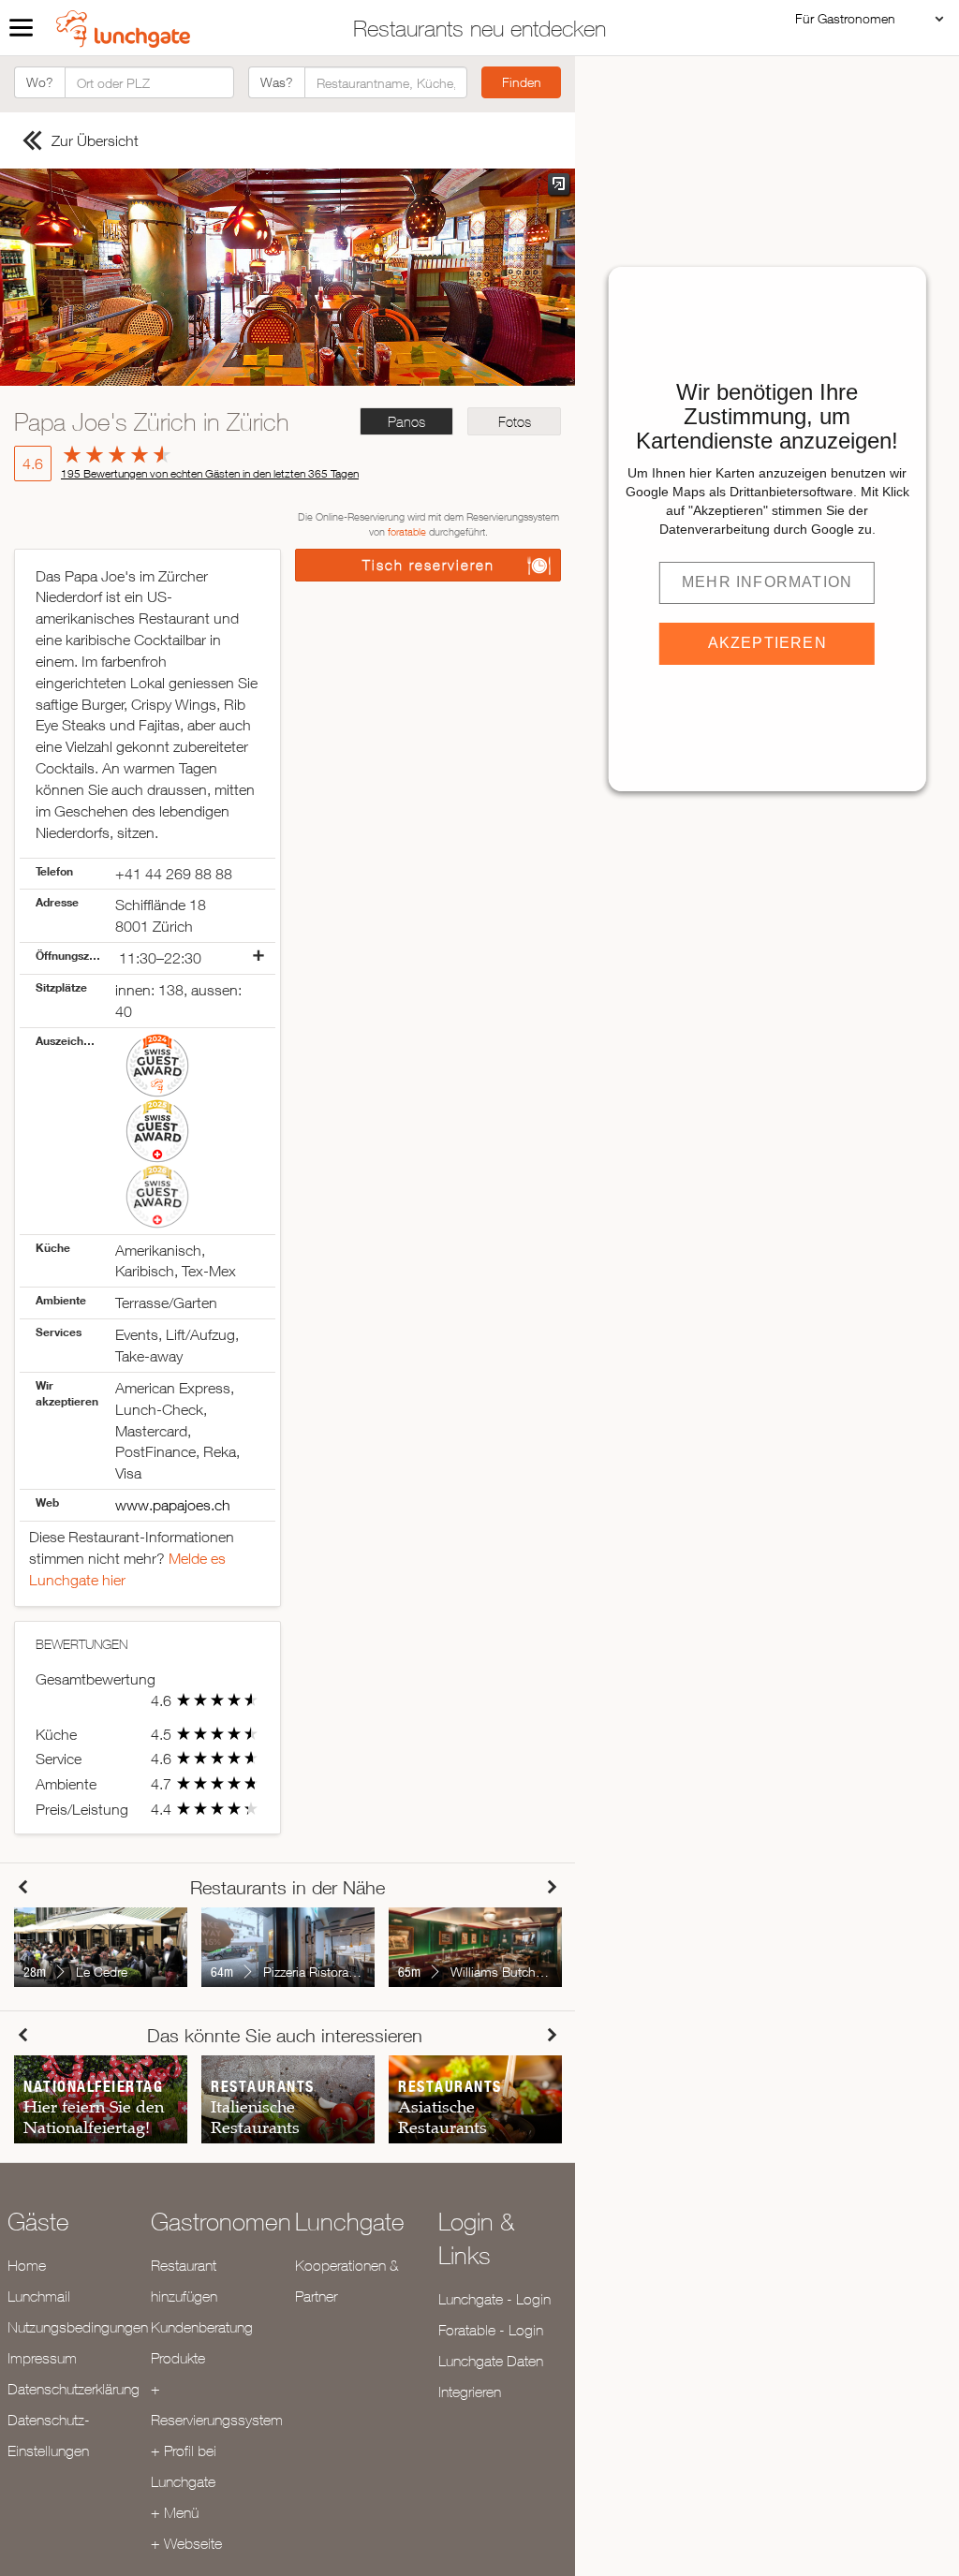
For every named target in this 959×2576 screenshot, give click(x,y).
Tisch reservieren (428, 565)
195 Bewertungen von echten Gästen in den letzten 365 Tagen (210, 473)
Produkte (178, 2358)
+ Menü (175, 2512)
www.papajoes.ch (173, 1505)
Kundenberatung (202, 2327)
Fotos (515, 422)
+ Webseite (186, 2543)
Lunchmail (39, 2296)
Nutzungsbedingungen (78, 2327)
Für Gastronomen (845, 18)
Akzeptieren (767, 643)
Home (27, 2265)
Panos (406, 422)
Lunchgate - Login (494, 2299)
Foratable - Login (491, 2330)
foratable (407, 531)
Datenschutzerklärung (74, 2389)
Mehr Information (767, 582)
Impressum (42, 2358)
